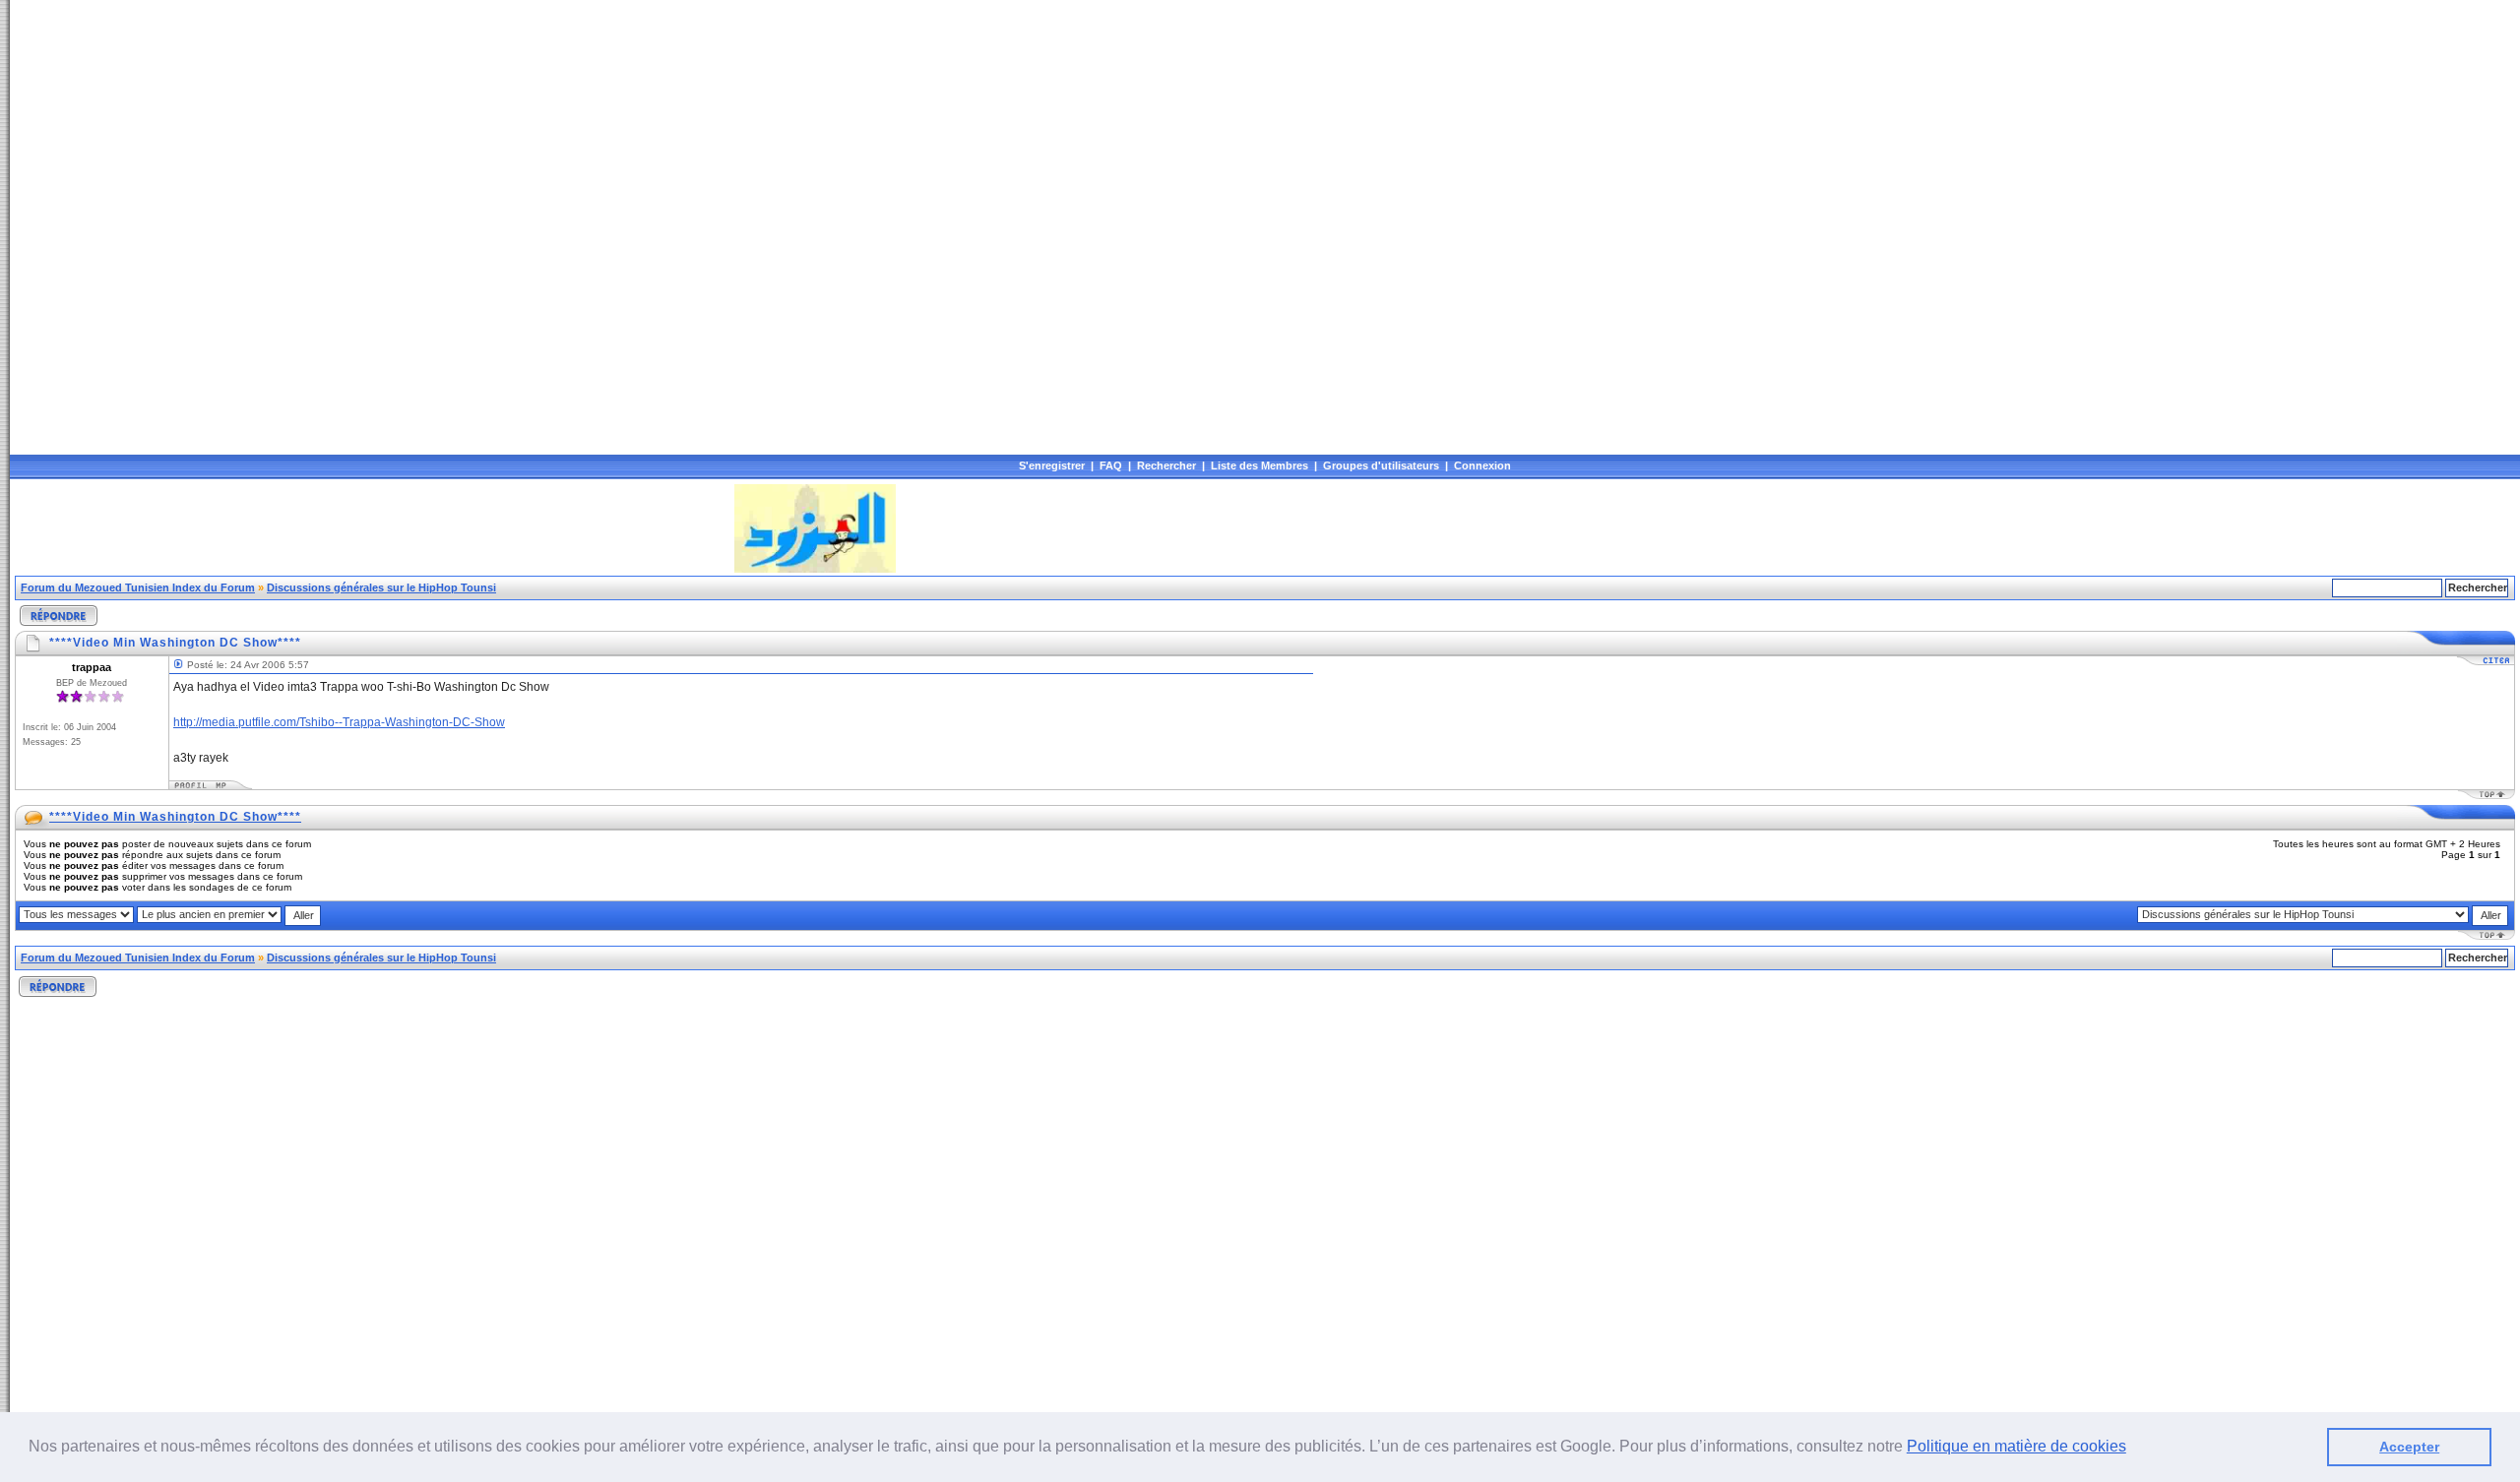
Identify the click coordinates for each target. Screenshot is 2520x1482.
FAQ (1111, 465)
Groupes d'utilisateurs (1381, 465)
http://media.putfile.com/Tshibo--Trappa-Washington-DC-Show (339, 722)
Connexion (1482, 465)
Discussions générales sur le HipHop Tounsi (381, 587)
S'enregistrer (1052, 465)
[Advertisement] (373, 528)
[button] (2133, 1449)
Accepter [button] (2409, 1447)
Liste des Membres (1260, 465)
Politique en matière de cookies (2016, 1446)
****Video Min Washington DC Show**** (175, 817)
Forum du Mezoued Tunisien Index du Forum (138, 587)
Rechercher (1166, 465)
